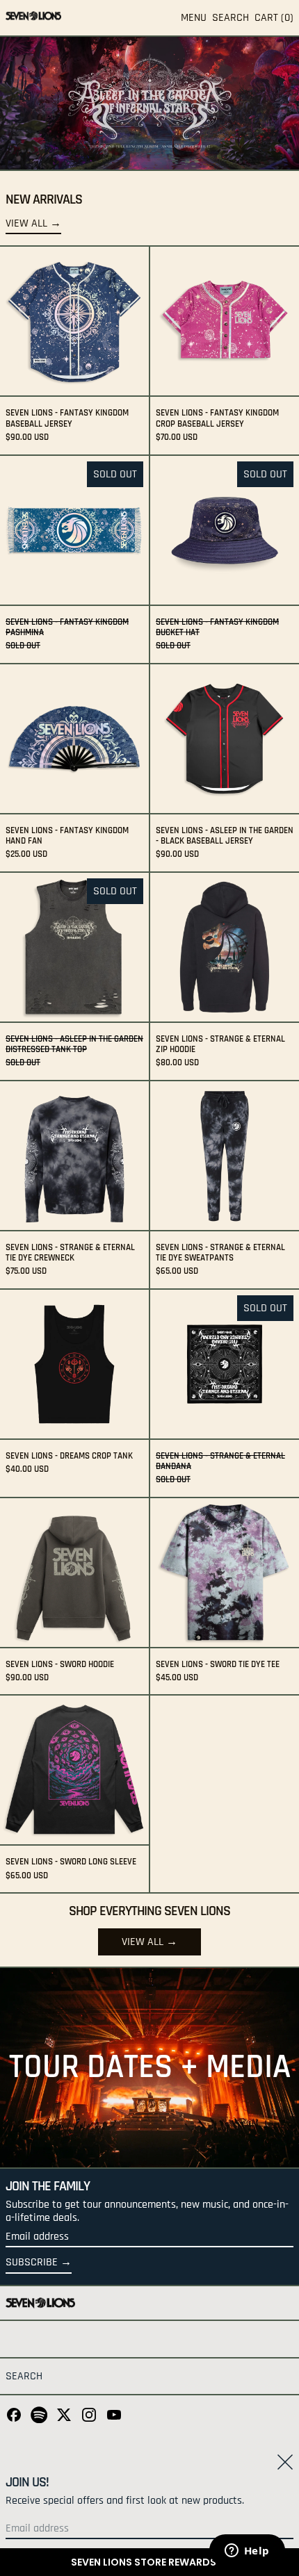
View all (26, 224)
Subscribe (32, 2262)
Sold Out (115, 474)
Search (24, 2376)
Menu (194, 18)
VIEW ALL (143, 1942)
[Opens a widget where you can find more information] (247, 2552)
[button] (149, 2562)
